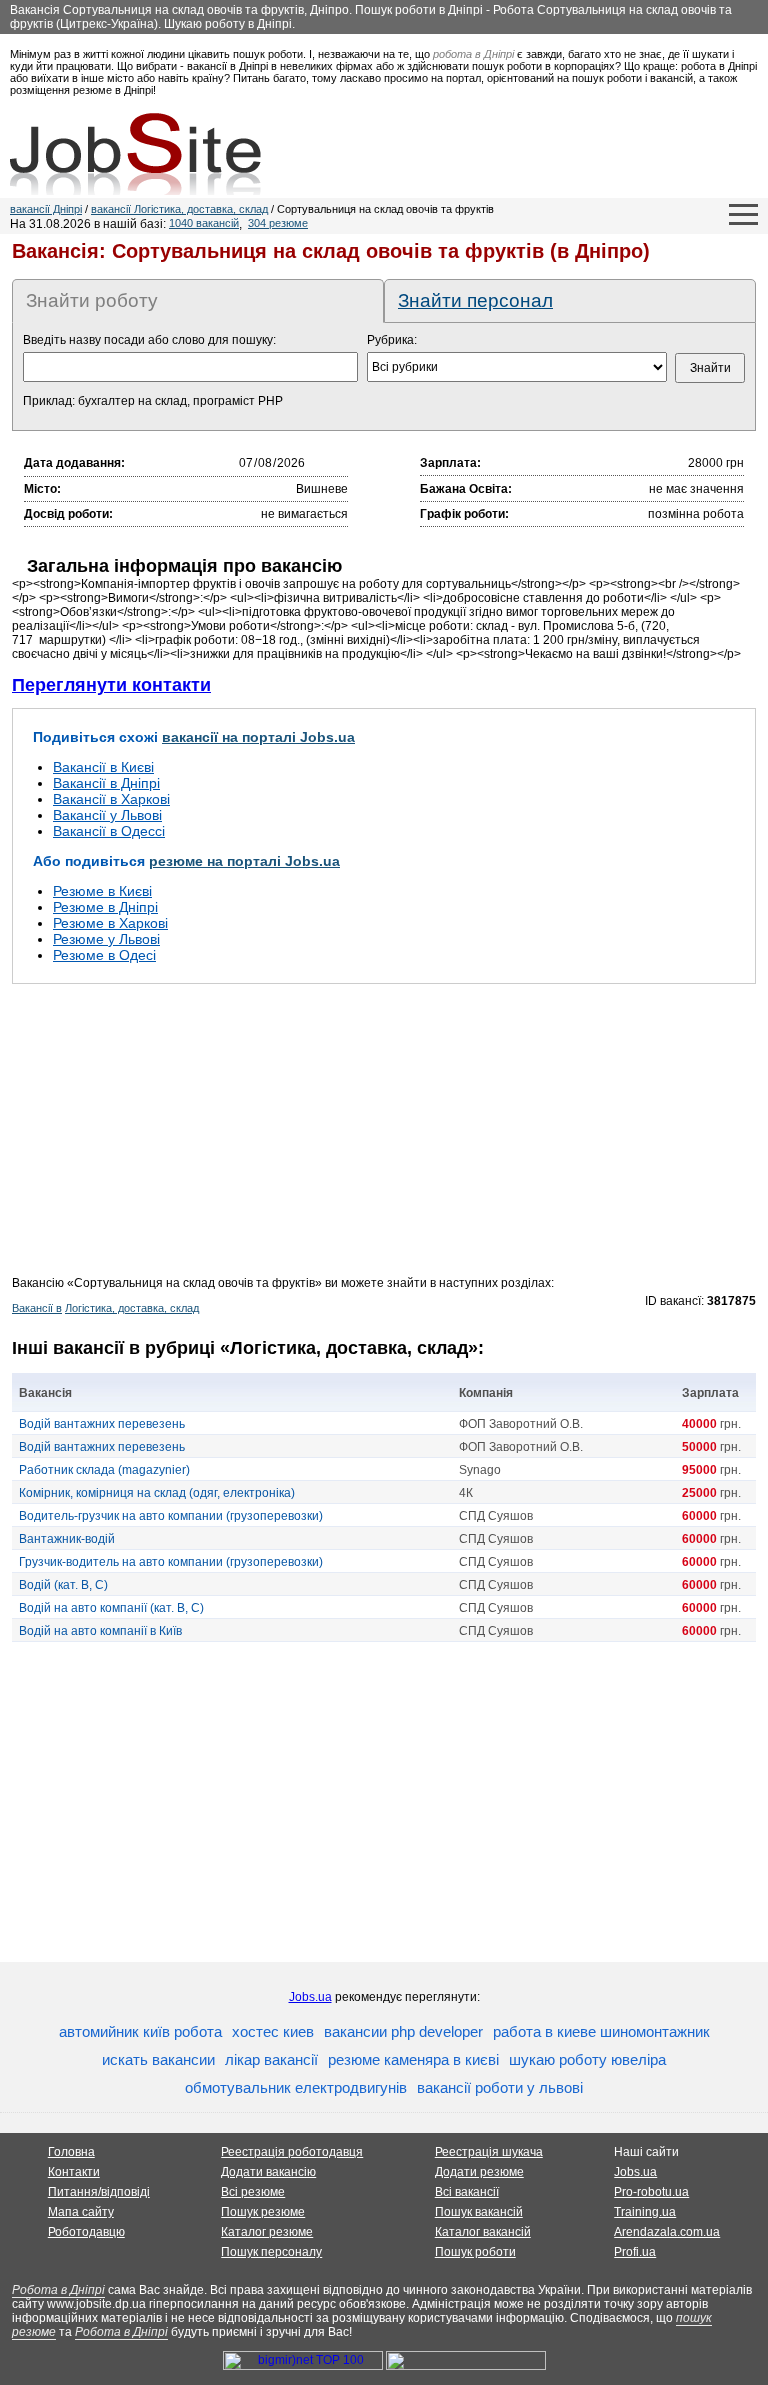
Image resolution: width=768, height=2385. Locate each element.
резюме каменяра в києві (413, 2059)
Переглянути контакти (111, 685)
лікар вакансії (271, 2059)
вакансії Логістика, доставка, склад (179, 209)
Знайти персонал (475, 300)
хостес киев (273, 2031)
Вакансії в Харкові (111, 799)
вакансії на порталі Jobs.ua (258, 737)
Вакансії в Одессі (109, 831)
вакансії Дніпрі (46, 209)
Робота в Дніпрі (58, 2290)
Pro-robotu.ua (651, 2192)
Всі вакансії (467, 2192)
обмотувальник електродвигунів (296, 2087)
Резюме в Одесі (104, 955)
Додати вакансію (268, 2172)
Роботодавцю (86, 2232)
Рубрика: (392, 340)
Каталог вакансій (483, 2232)
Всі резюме (253, 2192)
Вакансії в (37, 1308)
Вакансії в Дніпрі (106, 783)
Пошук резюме (263, 2212)
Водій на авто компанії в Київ (100, 1631)
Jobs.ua (310, 1997)
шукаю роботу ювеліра (587, 2059)
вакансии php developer (403, 2031)
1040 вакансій (204, 223)
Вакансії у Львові (107, 815)
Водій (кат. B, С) (63, 1585)
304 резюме (278, 223)
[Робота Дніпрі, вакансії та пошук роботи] (135, 154)
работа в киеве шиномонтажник (601, 2031)
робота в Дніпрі (473, 54)
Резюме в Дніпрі (105, 907)
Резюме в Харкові (110, 923)
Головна (71, 2152)
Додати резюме (479, 2172)
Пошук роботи (475, 2252)
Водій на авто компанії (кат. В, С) (111, 1608)
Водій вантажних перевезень (102, 1424)
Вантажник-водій (67, 1539)
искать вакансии (158, 2059)
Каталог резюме (267, 2232)
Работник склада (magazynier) (104, 1470)
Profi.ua (635, 2252)
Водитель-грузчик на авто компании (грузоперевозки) (171, 1516)
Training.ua (645, 2212)
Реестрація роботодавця (292, 2152)
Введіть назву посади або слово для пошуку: (149, 340)
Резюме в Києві (102, 891)
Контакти (74, 2172)
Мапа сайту (81, 2212)
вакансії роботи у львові (500, 2087)
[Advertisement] (384, 1136)
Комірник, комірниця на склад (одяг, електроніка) (157, 1493)
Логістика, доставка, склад (132, 1308)
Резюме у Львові (106, 939)
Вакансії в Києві (103, 767)
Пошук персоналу (271, 2252)
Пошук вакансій (479, 2212)
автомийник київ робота (140, 2031)
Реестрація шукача (489, 2152)
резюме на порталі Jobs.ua (244, 861)
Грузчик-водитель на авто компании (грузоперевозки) (171, 1562)
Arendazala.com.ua (667, 2232)
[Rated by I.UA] (466, 2366)
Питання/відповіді (99, 2192)
